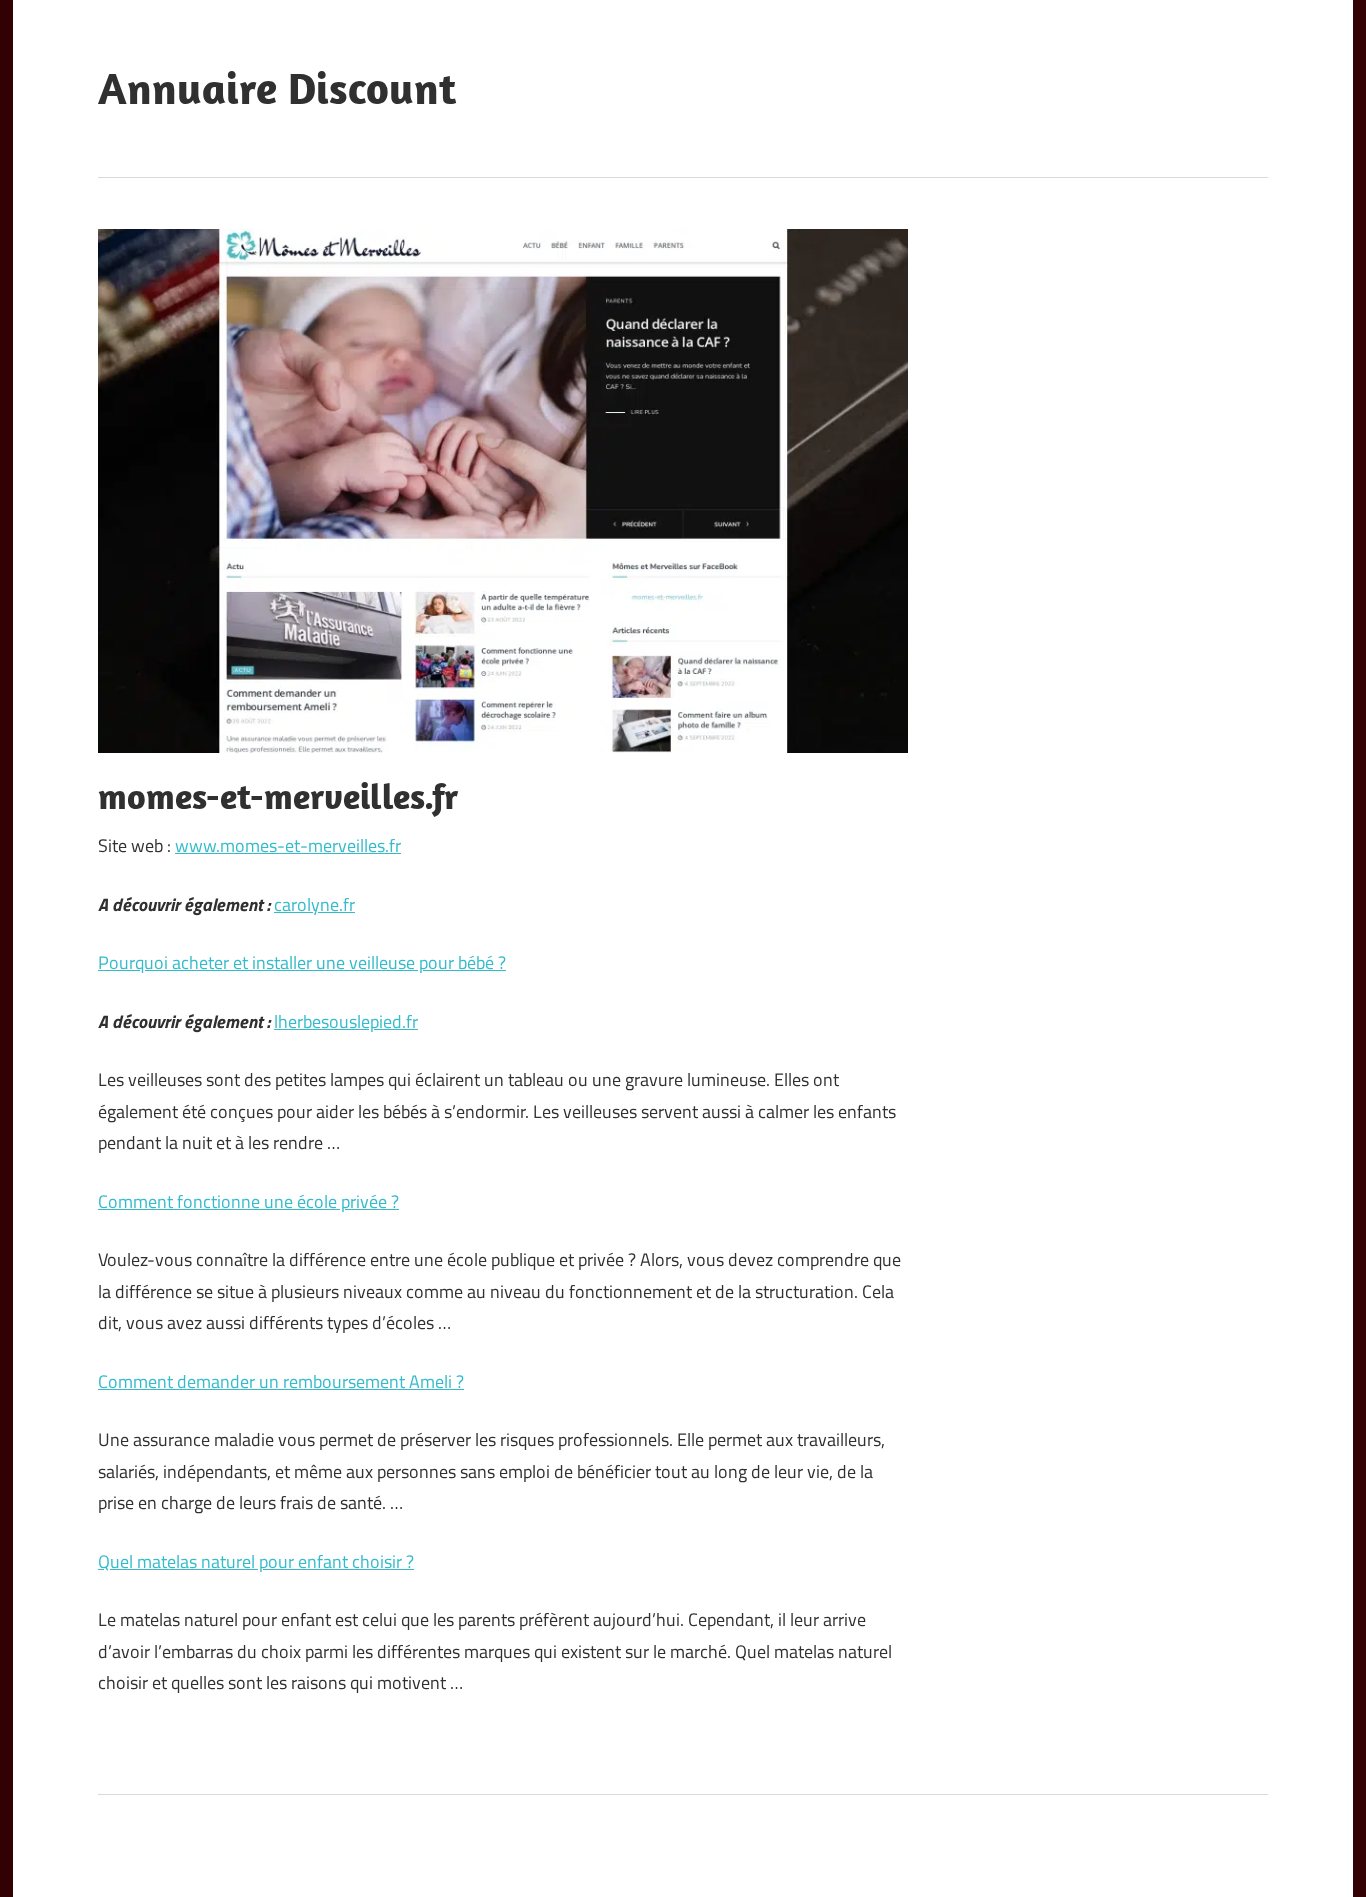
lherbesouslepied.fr (346, 1021)
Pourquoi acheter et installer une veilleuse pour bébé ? (302, 962)
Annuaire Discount (277, 88)
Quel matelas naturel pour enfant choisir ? (256, 1561)
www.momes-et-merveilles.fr (288, 845)
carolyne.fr (314, 904)
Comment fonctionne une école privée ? (248, 1201)
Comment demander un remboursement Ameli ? (281, 1381)
